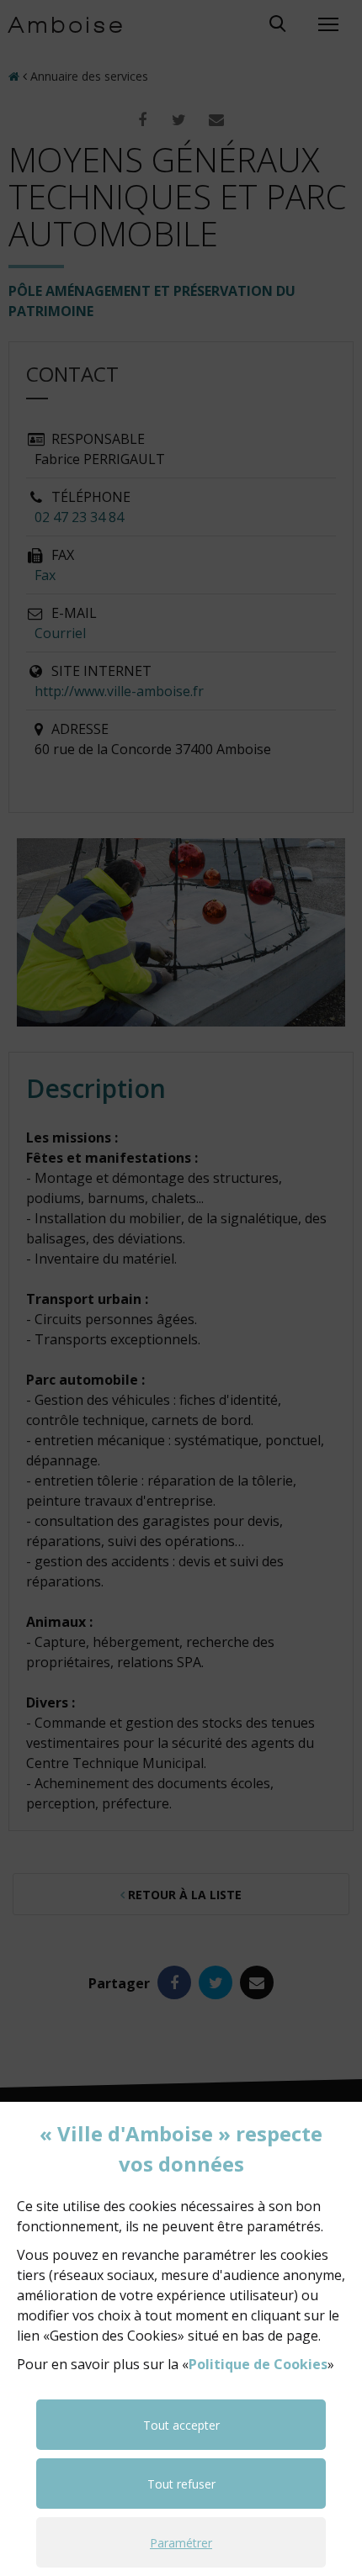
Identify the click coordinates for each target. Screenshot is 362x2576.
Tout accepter (181, 2425)
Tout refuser (181, 2484)
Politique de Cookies (258, 2364)
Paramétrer (181, 2543)
